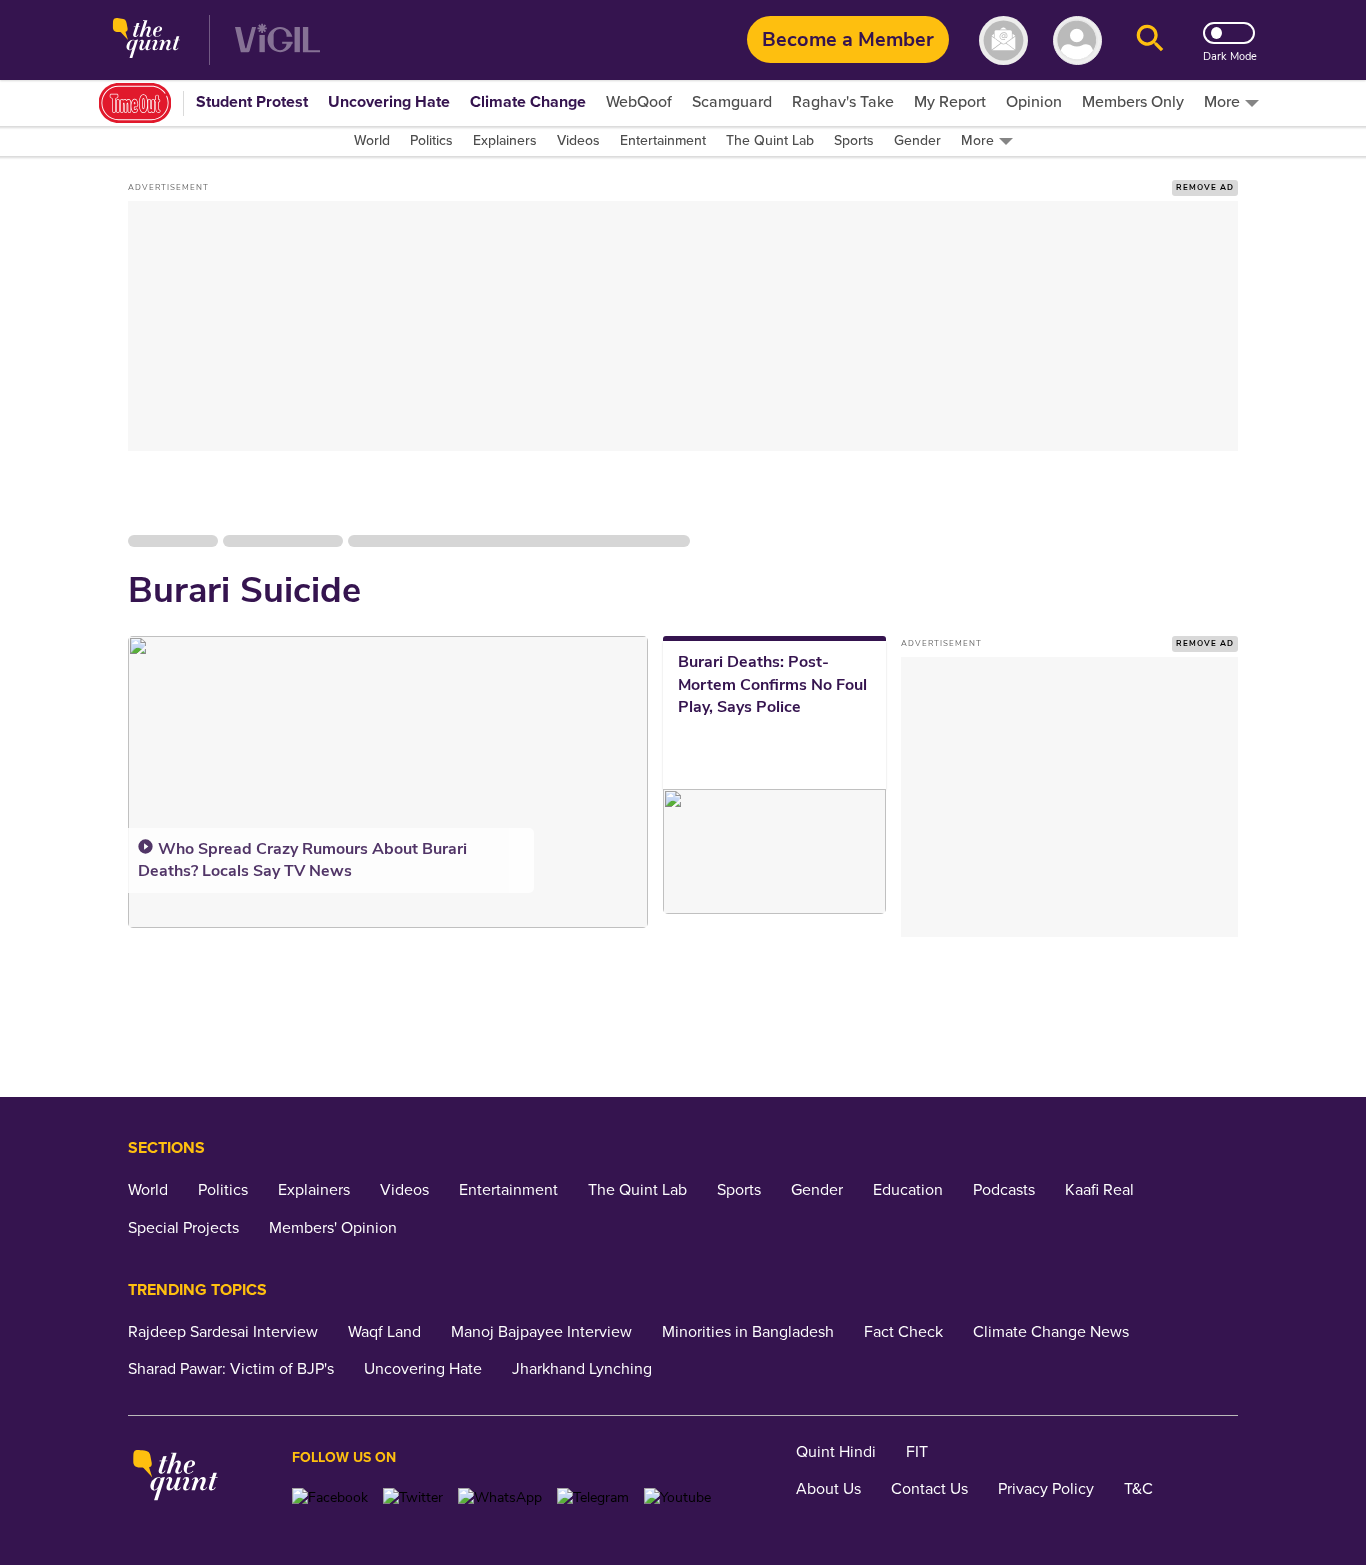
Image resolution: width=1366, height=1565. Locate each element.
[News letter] (1003, 40)
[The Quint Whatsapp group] (500, 1497)
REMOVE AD (1205, 187)
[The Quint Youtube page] (677, 1497)
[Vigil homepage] (277, 40)
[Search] (1150, 40)
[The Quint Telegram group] (593, 1497)
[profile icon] (1077, 40)
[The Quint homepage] (146, 40)
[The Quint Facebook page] (330, 1497)
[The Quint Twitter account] (413, 1497)
